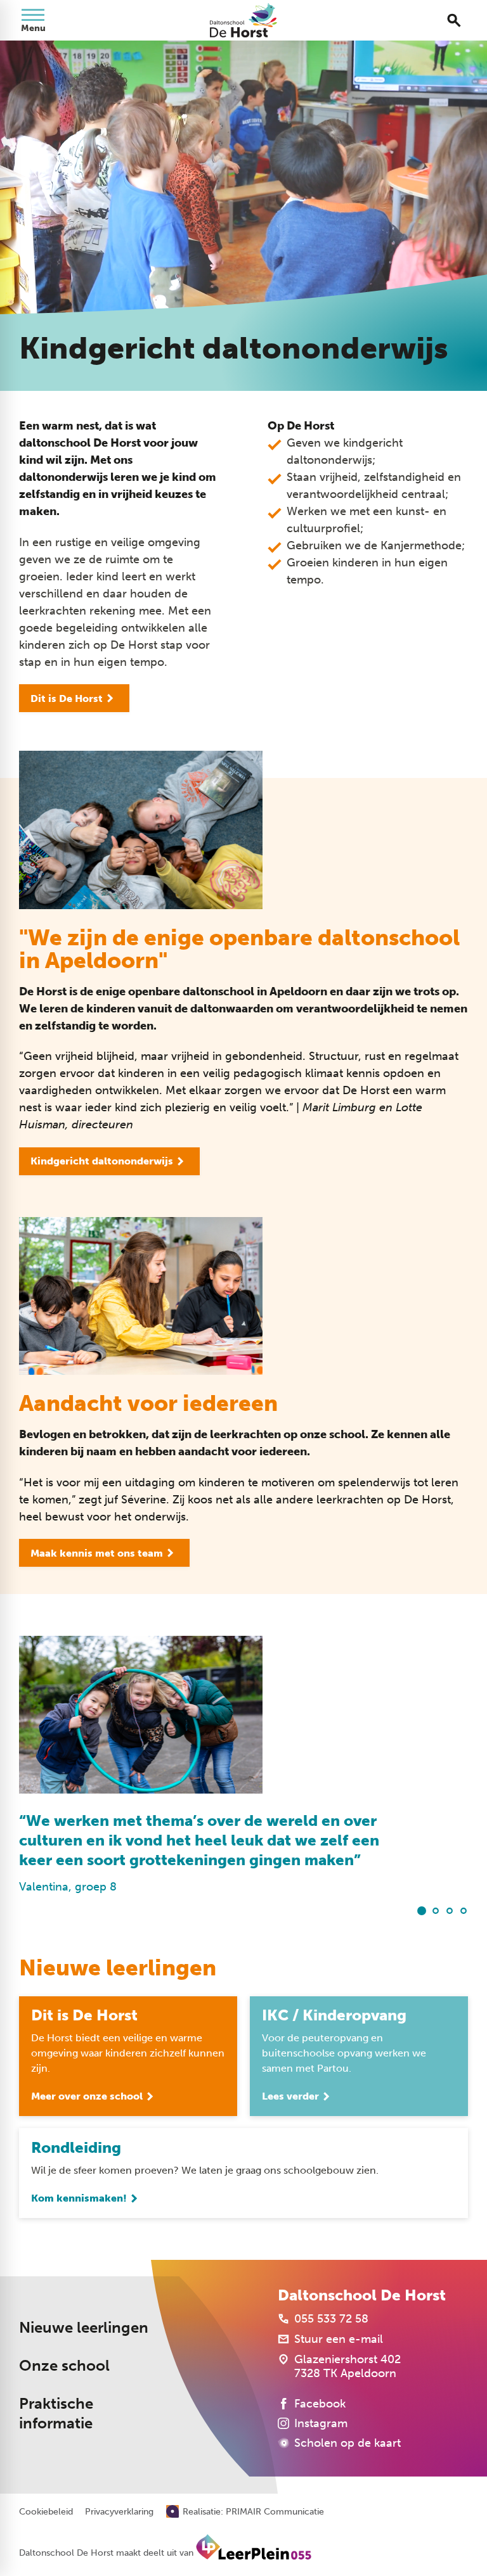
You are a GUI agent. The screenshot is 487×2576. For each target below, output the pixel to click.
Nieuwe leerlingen (84, 2328)
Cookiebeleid (46, 2512)
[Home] (243, 20)
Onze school (64, 2366)
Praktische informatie (56, 2413)
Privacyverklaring (119, 2512)
